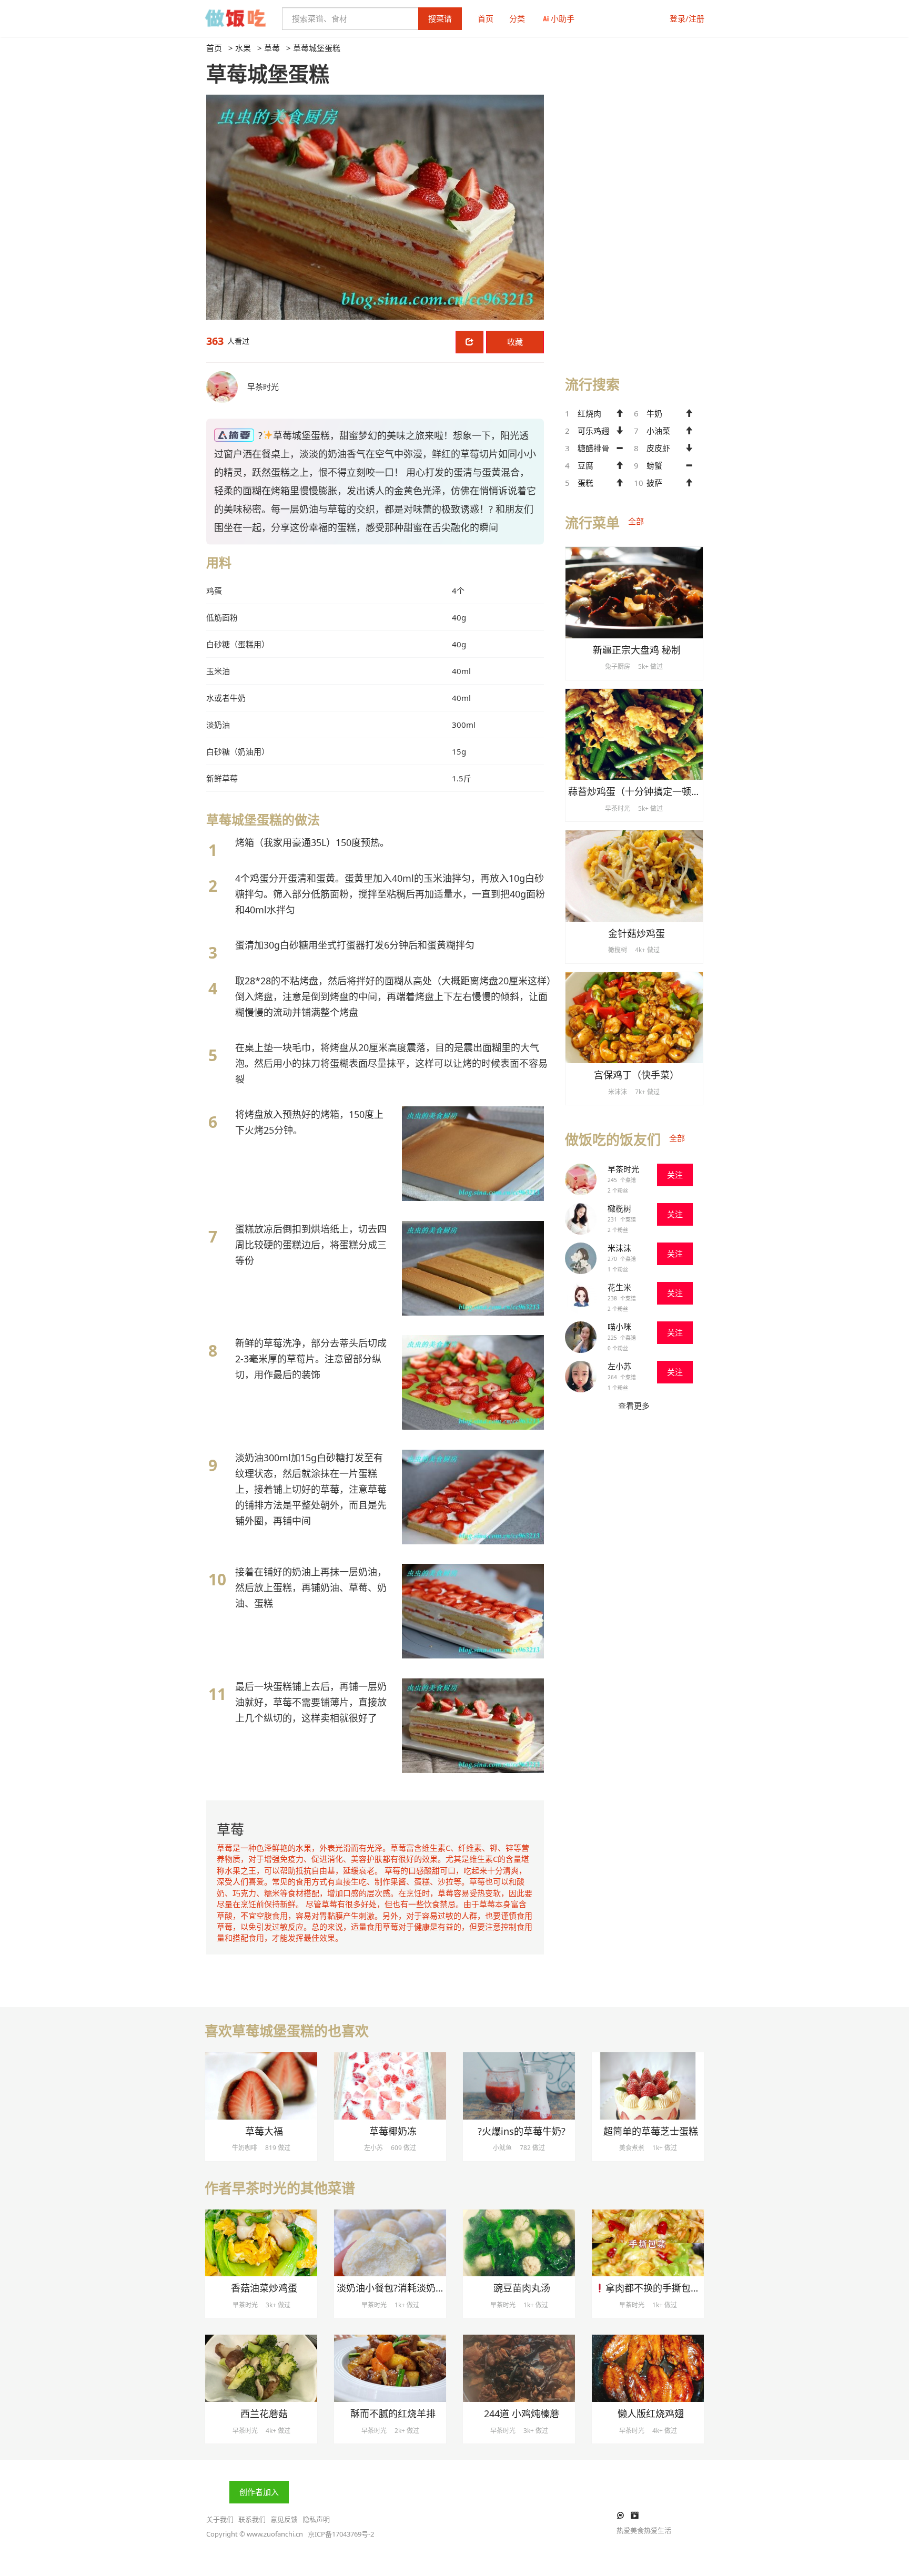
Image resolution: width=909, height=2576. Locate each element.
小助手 (563, 18)
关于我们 (220, 2519)
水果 (243, 48)
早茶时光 (623, 1169)
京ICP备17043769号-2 (341, 2534)
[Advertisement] (634, 200)
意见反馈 (284, 2519)
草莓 (272, 48)
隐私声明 (316, 2519)
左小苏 (619, 1366)
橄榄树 (619, 1208)
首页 (486, 18)
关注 (675, 1175)
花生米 (619, 1287)
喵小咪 (619, 1327)
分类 (517, 18)
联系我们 (252, 2519)
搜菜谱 (440, 18)
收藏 (515, 342)
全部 (636, 521)
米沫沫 (619, 1248)
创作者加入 (259, 2492)
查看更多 (634, 1406)
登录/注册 (687, 18)
